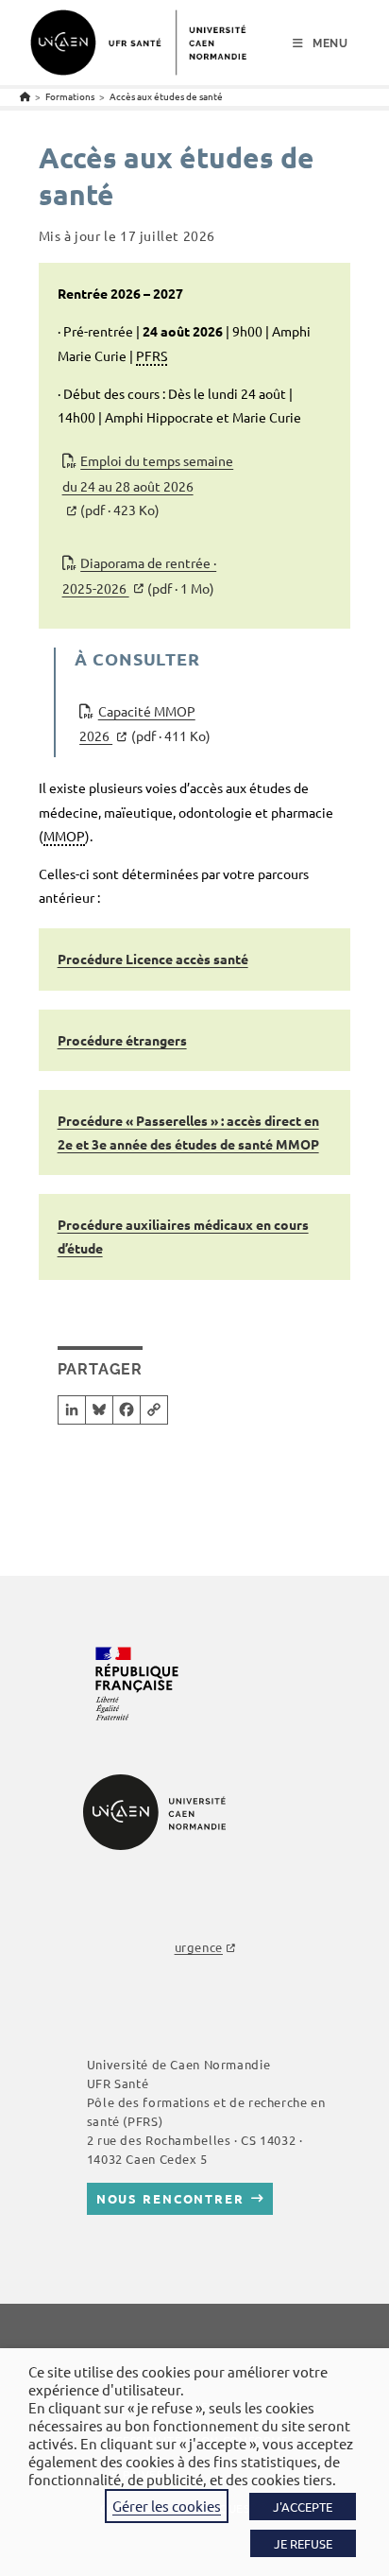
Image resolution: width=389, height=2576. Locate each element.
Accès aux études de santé (166, 96)
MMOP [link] (64, 836)
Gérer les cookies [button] (167, 2506)
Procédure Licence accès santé (153, 959)
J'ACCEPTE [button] (303, 2507)
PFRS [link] (152, 355)
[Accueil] (25, 96)
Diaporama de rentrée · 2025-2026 (140, 575)
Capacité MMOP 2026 (145, 724)
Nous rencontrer (170, 2198)
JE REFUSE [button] (303, 2543)
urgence (199, 1947)
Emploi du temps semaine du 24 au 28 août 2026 (148, 485)
